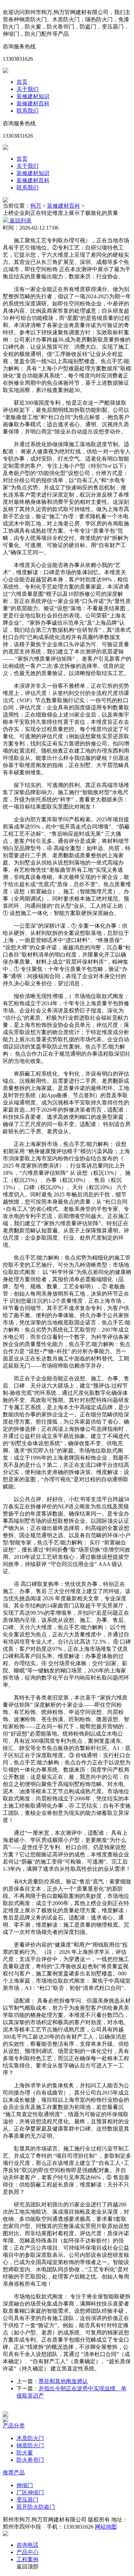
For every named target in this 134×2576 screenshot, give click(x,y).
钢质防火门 (30, 2445)
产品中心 (27, 2552)
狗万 (36, 206)
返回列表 (20, 221)
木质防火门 (30, 2438)
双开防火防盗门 (36, 2507)
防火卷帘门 (30, 2460)
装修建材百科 (33, 103)
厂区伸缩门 (30, 2492)
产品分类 (14, 2426)
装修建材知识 (33, 96)
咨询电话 (27, 2545)
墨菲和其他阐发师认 (63, 2381)
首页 (22, 82)
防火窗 (25, 2453)
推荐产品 (14, 2473)
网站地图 (106, 2527)
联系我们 (27, 111)
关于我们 (27, 89)
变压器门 (27, 2500)
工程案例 (27, 2559)
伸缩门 (25, 2485)
